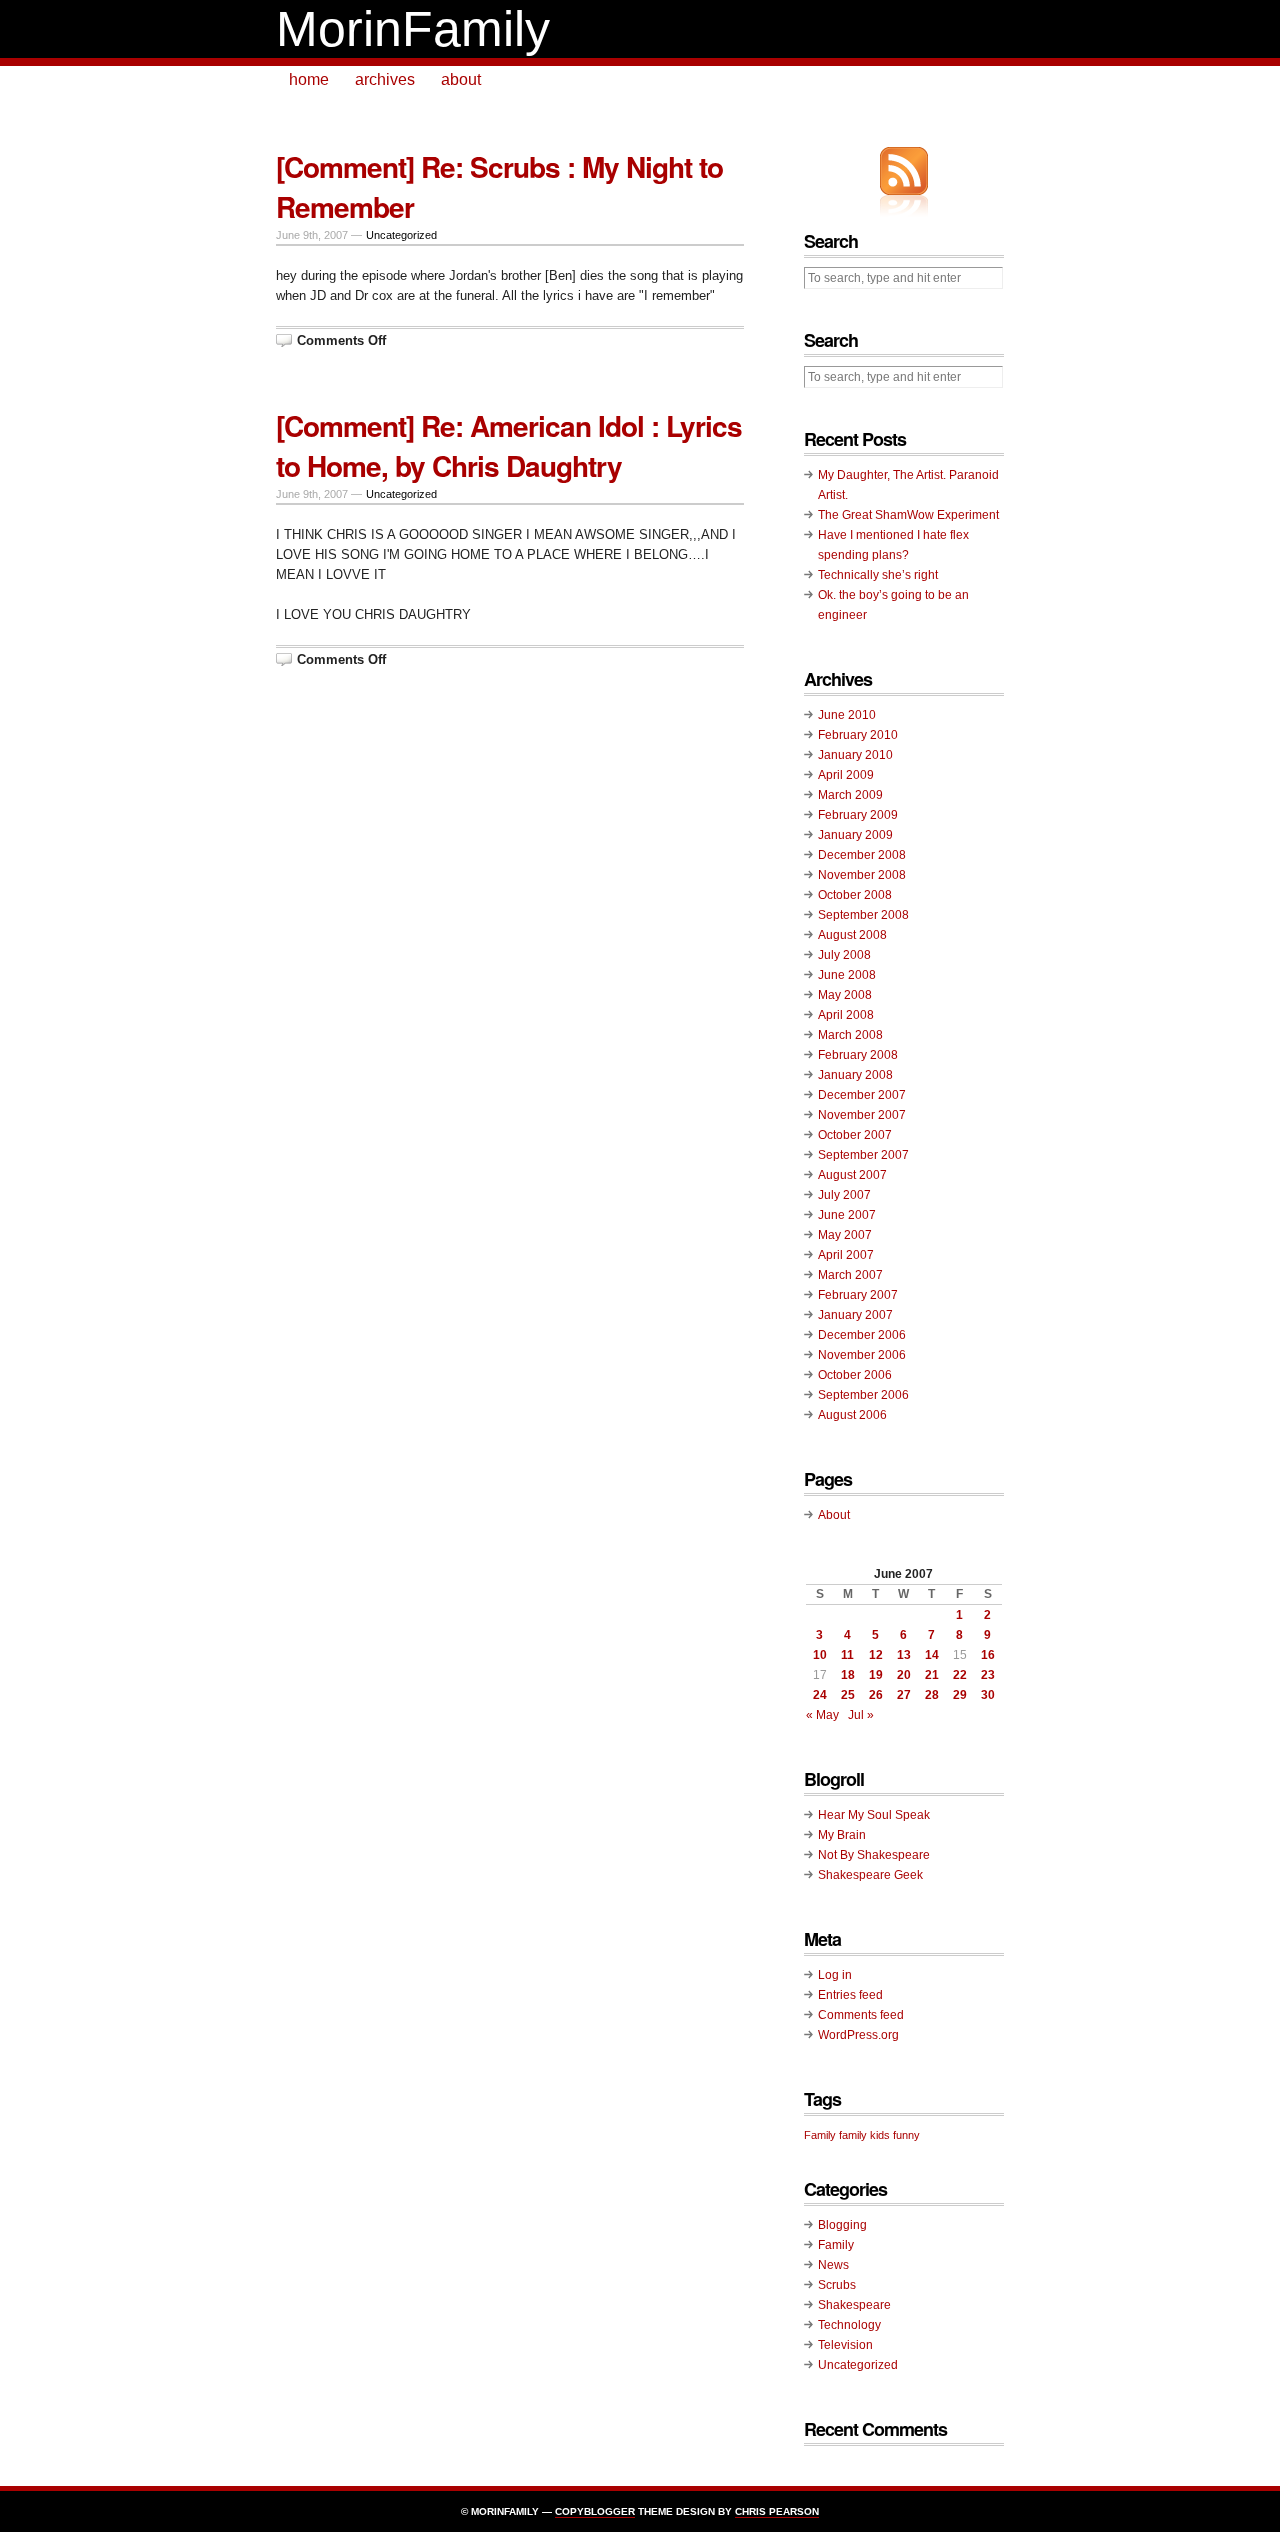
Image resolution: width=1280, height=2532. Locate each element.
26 (876, 1695)
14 (932, 1655)
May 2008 (845, 995)
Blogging (842, 2225)
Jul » (861, 1715)
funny (906, 2135)
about (461, 79)
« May (822, 1715)
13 (904, 1655)
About (834, 1515)
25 (848, 1695)
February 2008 (858, 1055)
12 (876, 1655)
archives (385, 79)
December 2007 (862, 1095)
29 (960, 1695)
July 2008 (844, 955)
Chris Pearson (777, 2511)
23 (988, 1675)
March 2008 (850, 1035)
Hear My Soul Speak (874, 1815)
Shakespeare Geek (870, 1875)
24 (820, 1695)
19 (876, 1675)
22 (960, 1675)
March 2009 (850, 795)
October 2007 (855, 1135)
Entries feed (850, 1995)
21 (932, 1675)
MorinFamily (413, 29)
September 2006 (863, 1395)
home (309, 79)
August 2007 (852, 1175)
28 (932, 1695)
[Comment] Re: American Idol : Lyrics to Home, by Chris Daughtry (509, 445)
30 (988, 1695)
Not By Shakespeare (874, 1855)
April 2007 (846, 1255)
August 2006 (852, 1415)
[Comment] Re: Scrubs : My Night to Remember (499, 186)
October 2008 (855, 895)
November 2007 (862, 1115)
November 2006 (862, 1355)
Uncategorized (401, 235)
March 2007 (850, 1275)
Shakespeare (854, 2305)
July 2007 (844, 1195)
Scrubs (837, 2285)
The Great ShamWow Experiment (908, 515)
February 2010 (858, 735)
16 (988, 1655)
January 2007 (855, 1315)
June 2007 (847, 1215)
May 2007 (845, 1235)
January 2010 (855, 755)
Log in (835, 1975)
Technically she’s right (878, 575)
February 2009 (858, 815)
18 (848, 1675)
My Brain (842, 1835)
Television (845, 2345)
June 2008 (847, 975)
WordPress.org (858, 2035)
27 (904, 1695)
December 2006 (862, 1335)
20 (904, 1675)
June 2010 (847, 715)
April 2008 (846, 1015)
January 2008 (855, 1075)
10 (820, 1655)
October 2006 (855, 1375)
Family (820, 2135)
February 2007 (858, 1295)
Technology (849, 2325)
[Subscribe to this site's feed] (904, 171)
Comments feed (861, 2015)
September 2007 (863, 1155)
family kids (864, 2135)
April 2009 (846, 775)
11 (847, 1655)
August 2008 (852, 935)
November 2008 (862, 875)
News (833, 2265)
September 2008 (863, 915)
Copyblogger (595, 2511)
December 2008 (862, 855)
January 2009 (855, 835)
